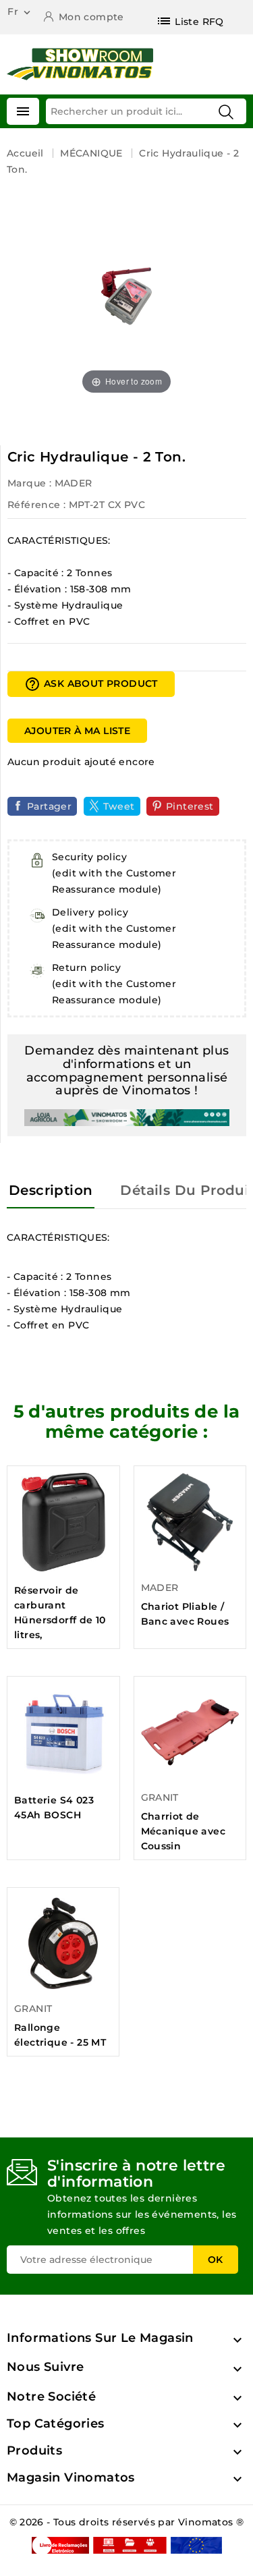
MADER (74, 483)
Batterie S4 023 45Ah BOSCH (54, 1808)
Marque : (29, 483)
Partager (49, 806)
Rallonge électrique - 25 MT (60, 2035)
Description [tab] (51, 1190)
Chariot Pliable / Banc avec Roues (185, 1614)
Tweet (119, 806)
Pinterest (190, 806)
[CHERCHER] (226, 112)
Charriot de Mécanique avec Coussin (184, 1831)
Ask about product (91, 684)
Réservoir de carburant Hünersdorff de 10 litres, (60, 1613)
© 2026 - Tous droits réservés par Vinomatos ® (127, 2522)
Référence (34, 505)
